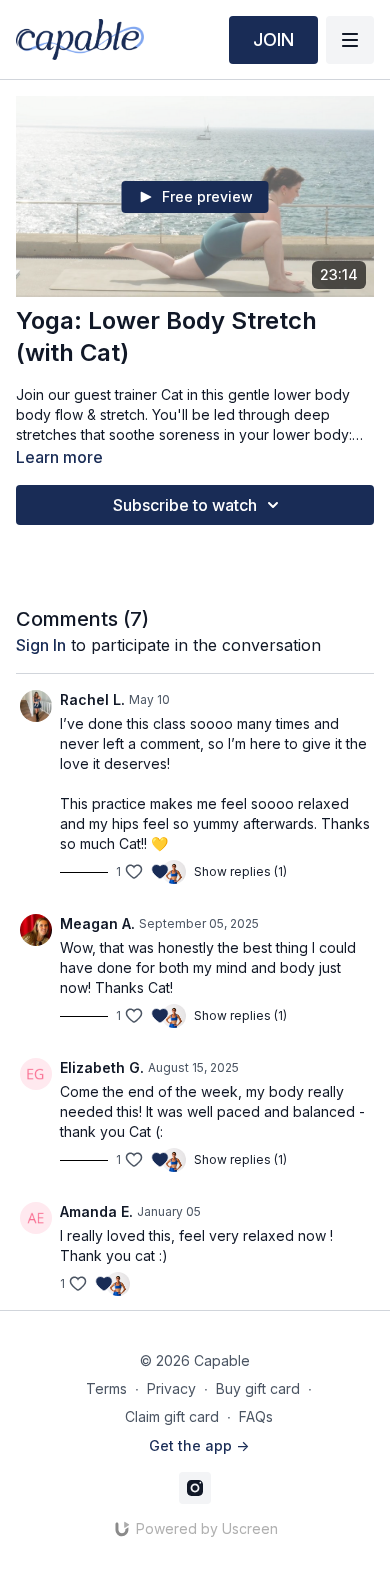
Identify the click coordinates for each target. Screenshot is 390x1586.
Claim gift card (172, 1416)
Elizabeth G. (102, 1067)
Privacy (171, 1388)
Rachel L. (92, 699)
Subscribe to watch (185, 505)
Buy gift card (258, 1388)
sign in (41, 645)
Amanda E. (96, 1211)
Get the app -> (199, 1445)
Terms (106, 1388)
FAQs (256, 1416)
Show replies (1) (240, 871)
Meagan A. (97, 923)
